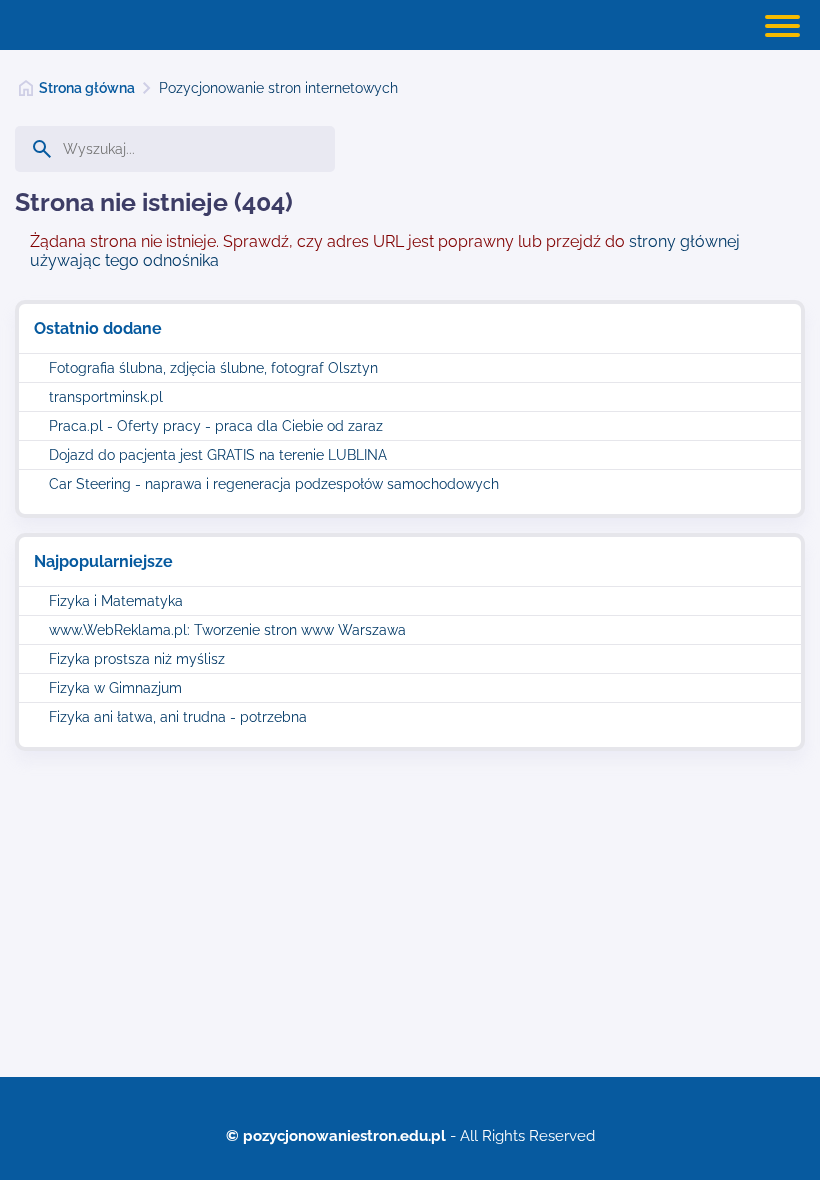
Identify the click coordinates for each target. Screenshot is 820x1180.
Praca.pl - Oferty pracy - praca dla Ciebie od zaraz (216, 426)
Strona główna (87, 88)
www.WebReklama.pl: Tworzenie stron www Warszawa (227, 630)
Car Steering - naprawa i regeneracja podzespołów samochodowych (274, 484)
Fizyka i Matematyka (116, 601)
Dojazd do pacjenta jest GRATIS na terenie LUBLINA (218, 455)
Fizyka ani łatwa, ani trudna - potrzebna (178, 717)
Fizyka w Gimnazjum (115, 688)
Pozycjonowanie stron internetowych (278, 88)
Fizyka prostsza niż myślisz (137, 659)
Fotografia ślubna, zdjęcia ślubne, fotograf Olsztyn (213, 368)
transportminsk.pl (106, 397)
